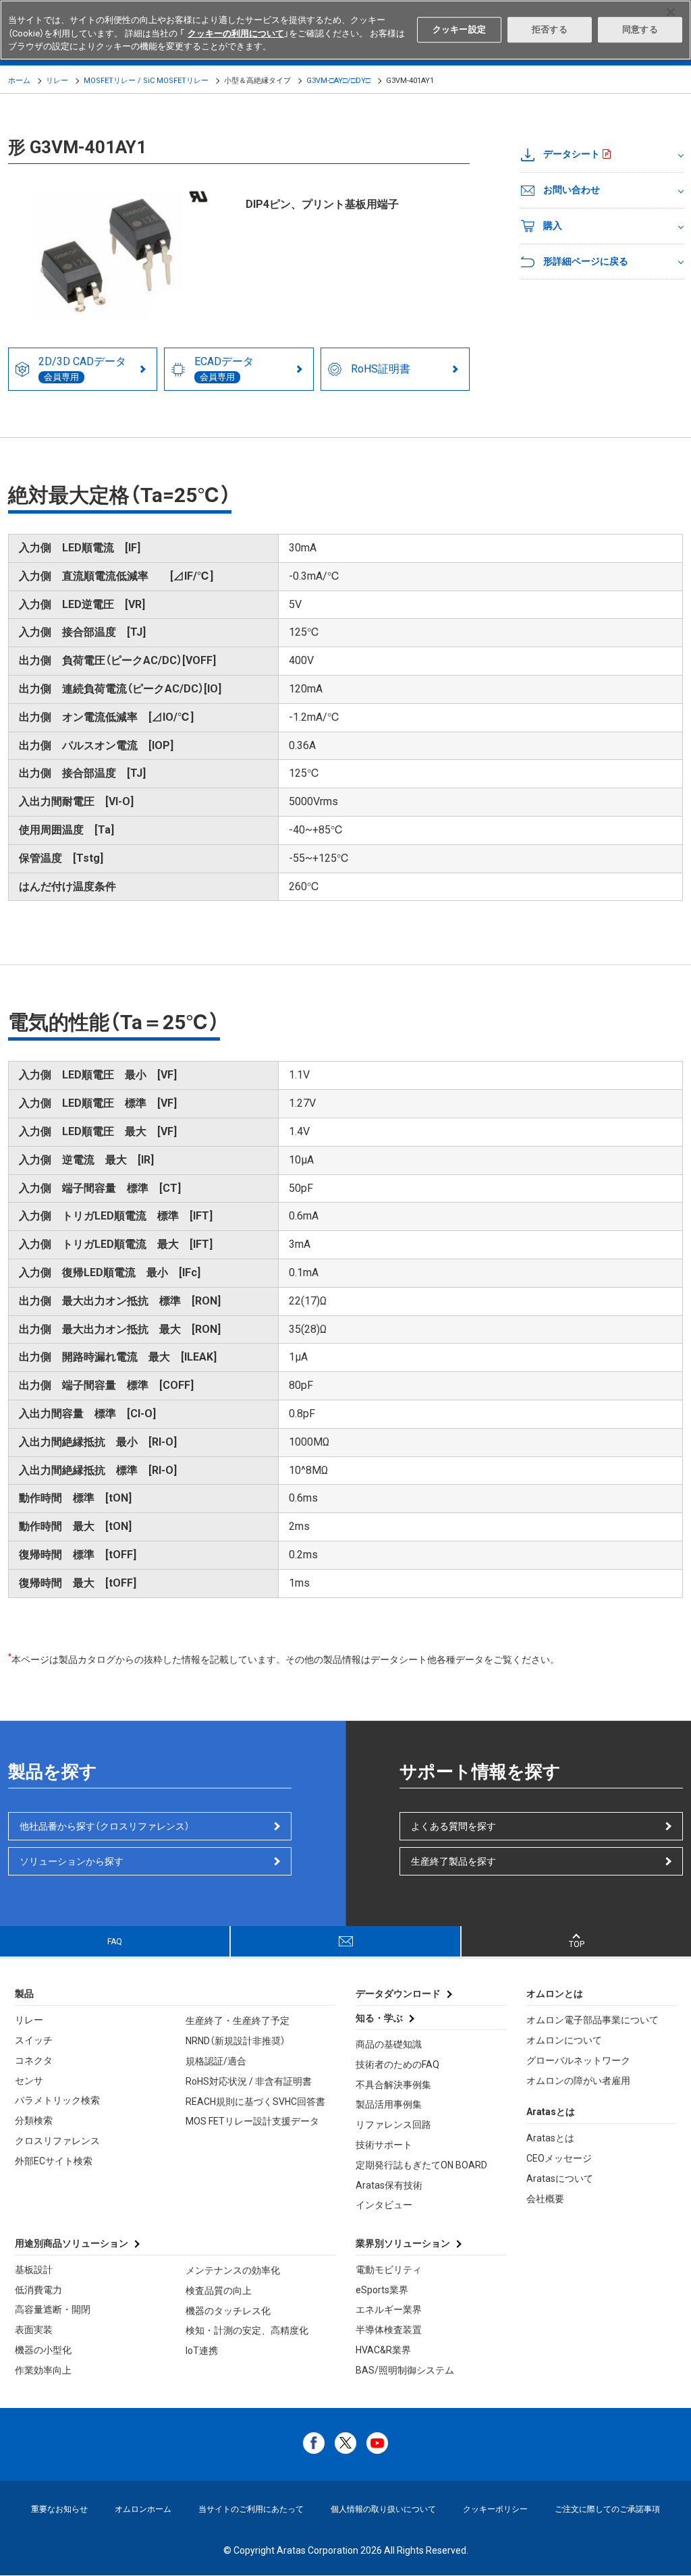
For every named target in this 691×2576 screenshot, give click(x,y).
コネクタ (34, 2060)
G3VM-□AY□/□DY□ (338, 81)
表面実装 (34, 2330)
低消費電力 (38, 2290)
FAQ (115, 1942)
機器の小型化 (43, 2350)
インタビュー (384, 2205)
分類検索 (34, 2120)
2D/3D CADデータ (82, 368)
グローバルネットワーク (578, 2060)
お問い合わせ (572, 190)
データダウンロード (398, 1994)
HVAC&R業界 (383, 2350)
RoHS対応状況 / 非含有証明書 (249, 2081)
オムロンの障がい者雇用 (578, 2081)
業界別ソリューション (403, 2243)
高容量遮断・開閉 (53, 2309)
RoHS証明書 (381, 369)
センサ (29, 2081)
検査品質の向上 (219, 2291)
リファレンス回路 (393, 2125)
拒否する (550, 29)
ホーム (19, 81)
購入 (553, 225)
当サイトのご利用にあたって (251, 2509)
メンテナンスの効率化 (233, 2270)
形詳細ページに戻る (586, 261)
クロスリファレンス (57, 2141)
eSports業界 (382, 2290)
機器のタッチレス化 (228, 2311)
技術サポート (384, 2145)
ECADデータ (224, 368)
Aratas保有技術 (389, 2185)
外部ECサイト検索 (54, 2161)
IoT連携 (202, 2351)
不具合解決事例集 (393, 2085)
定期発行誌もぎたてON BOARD (421, 2165)
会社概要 (545, 2199)
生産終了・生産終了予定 (238, 2021)
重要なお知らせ (59, 2509)
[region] (345, 30)
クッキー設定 (459, 29)
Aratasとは (550, 2138)
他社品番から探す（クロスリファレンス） (105, 1826)
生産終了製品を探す (453, 1861)
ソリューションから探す (72, 1861)
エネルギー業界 (389, 2309)
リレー (57, 81)
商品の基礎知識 (389, 2044)
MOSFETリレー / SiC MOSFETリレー (146, 81)
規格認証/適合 (216, 2061)
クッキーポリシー (495, 2509)
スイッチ (34, 2040)
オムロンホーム (143, 2509)
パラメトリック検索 (57, 2100)
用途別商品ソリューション (72, 2243)
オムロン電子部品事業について (592, 2020)
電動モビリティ (389, 2270)
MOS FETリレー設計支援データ (252, 2121)
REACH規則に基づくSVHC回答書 (255, 2102)
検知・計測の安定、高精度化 (247, 2330)
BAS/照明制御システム (405, 2370)
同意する (640, 29)
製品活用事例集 (389, 2104)
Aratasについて (560, 2178)
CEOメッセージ (559, 2158)
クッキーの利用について (236, 33)
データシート (572, 154)
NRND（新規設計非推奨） (236, 2041)
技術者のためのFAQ (397, 2064)
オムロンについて (564, 2040)
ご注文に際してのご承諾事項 (607, 2509)
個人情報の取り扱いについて (383, 2509)
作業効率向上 (43, 2370)
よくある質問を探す (453, 1826)
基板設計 (34, 2270)
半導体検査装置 (389, 2330)
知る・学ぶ (379, 2018)
